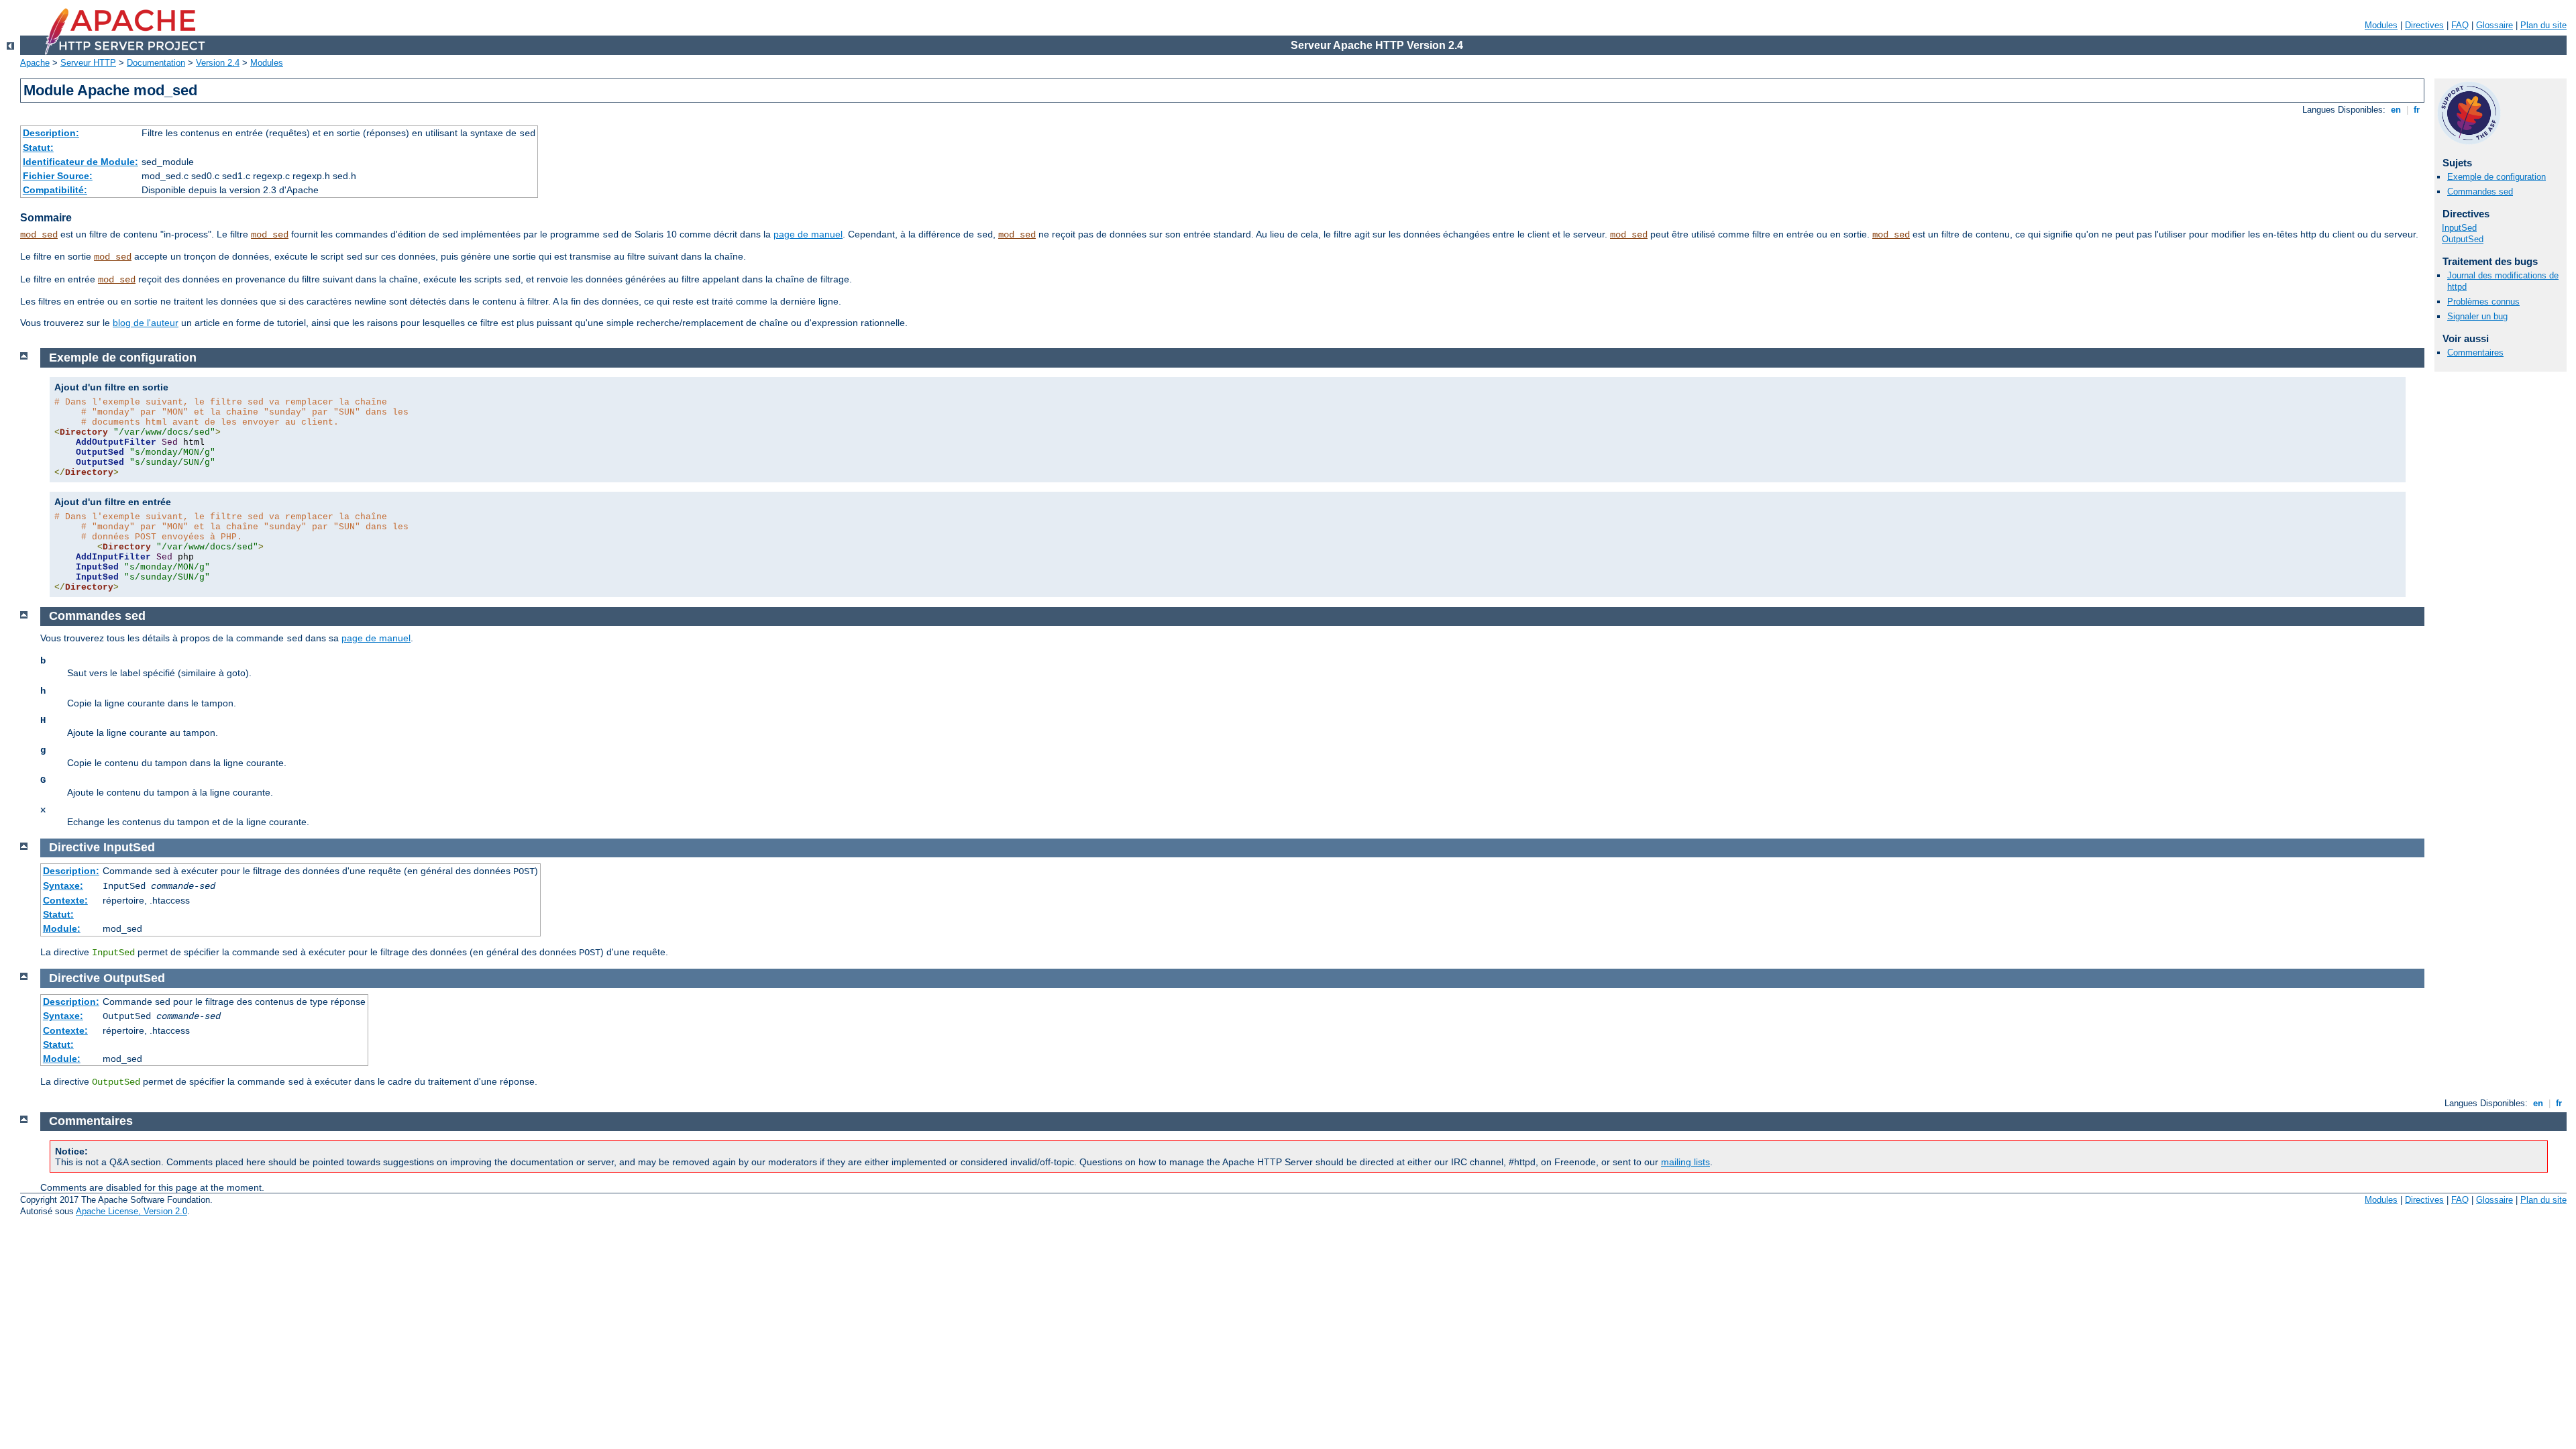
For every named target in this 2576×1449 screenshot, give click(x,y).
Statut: (38, 148)
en (2396, 110)
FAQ (2460, 25)
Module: (62, 928)
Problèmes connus (2483, 302)
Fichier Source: (58, 176)
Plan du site (2543, 25)
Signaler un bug (2477, 316)
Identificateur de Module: (80, 162)
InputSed (2459, 228)
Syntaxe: (63, 885)
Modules (2381, 25)
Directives (2424, 25)
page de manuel (808, 234)
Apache (35, 63)
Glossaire (2494, 25)
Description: (51, 133)
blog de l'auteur (146, 323)
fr (2417, 110)
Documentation (156, 63)
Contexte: (65, 900)
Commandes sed (2480, 192)
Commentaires (2475, 353)
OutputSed (2463, 239)
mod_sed (39, 235)
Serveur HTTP (88, 63)
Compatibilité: (55, 190)
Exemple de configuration (2497, 177)
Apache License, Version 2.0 (131, 1211)
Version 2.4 (218, 63)
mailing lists (1685, 1162)
